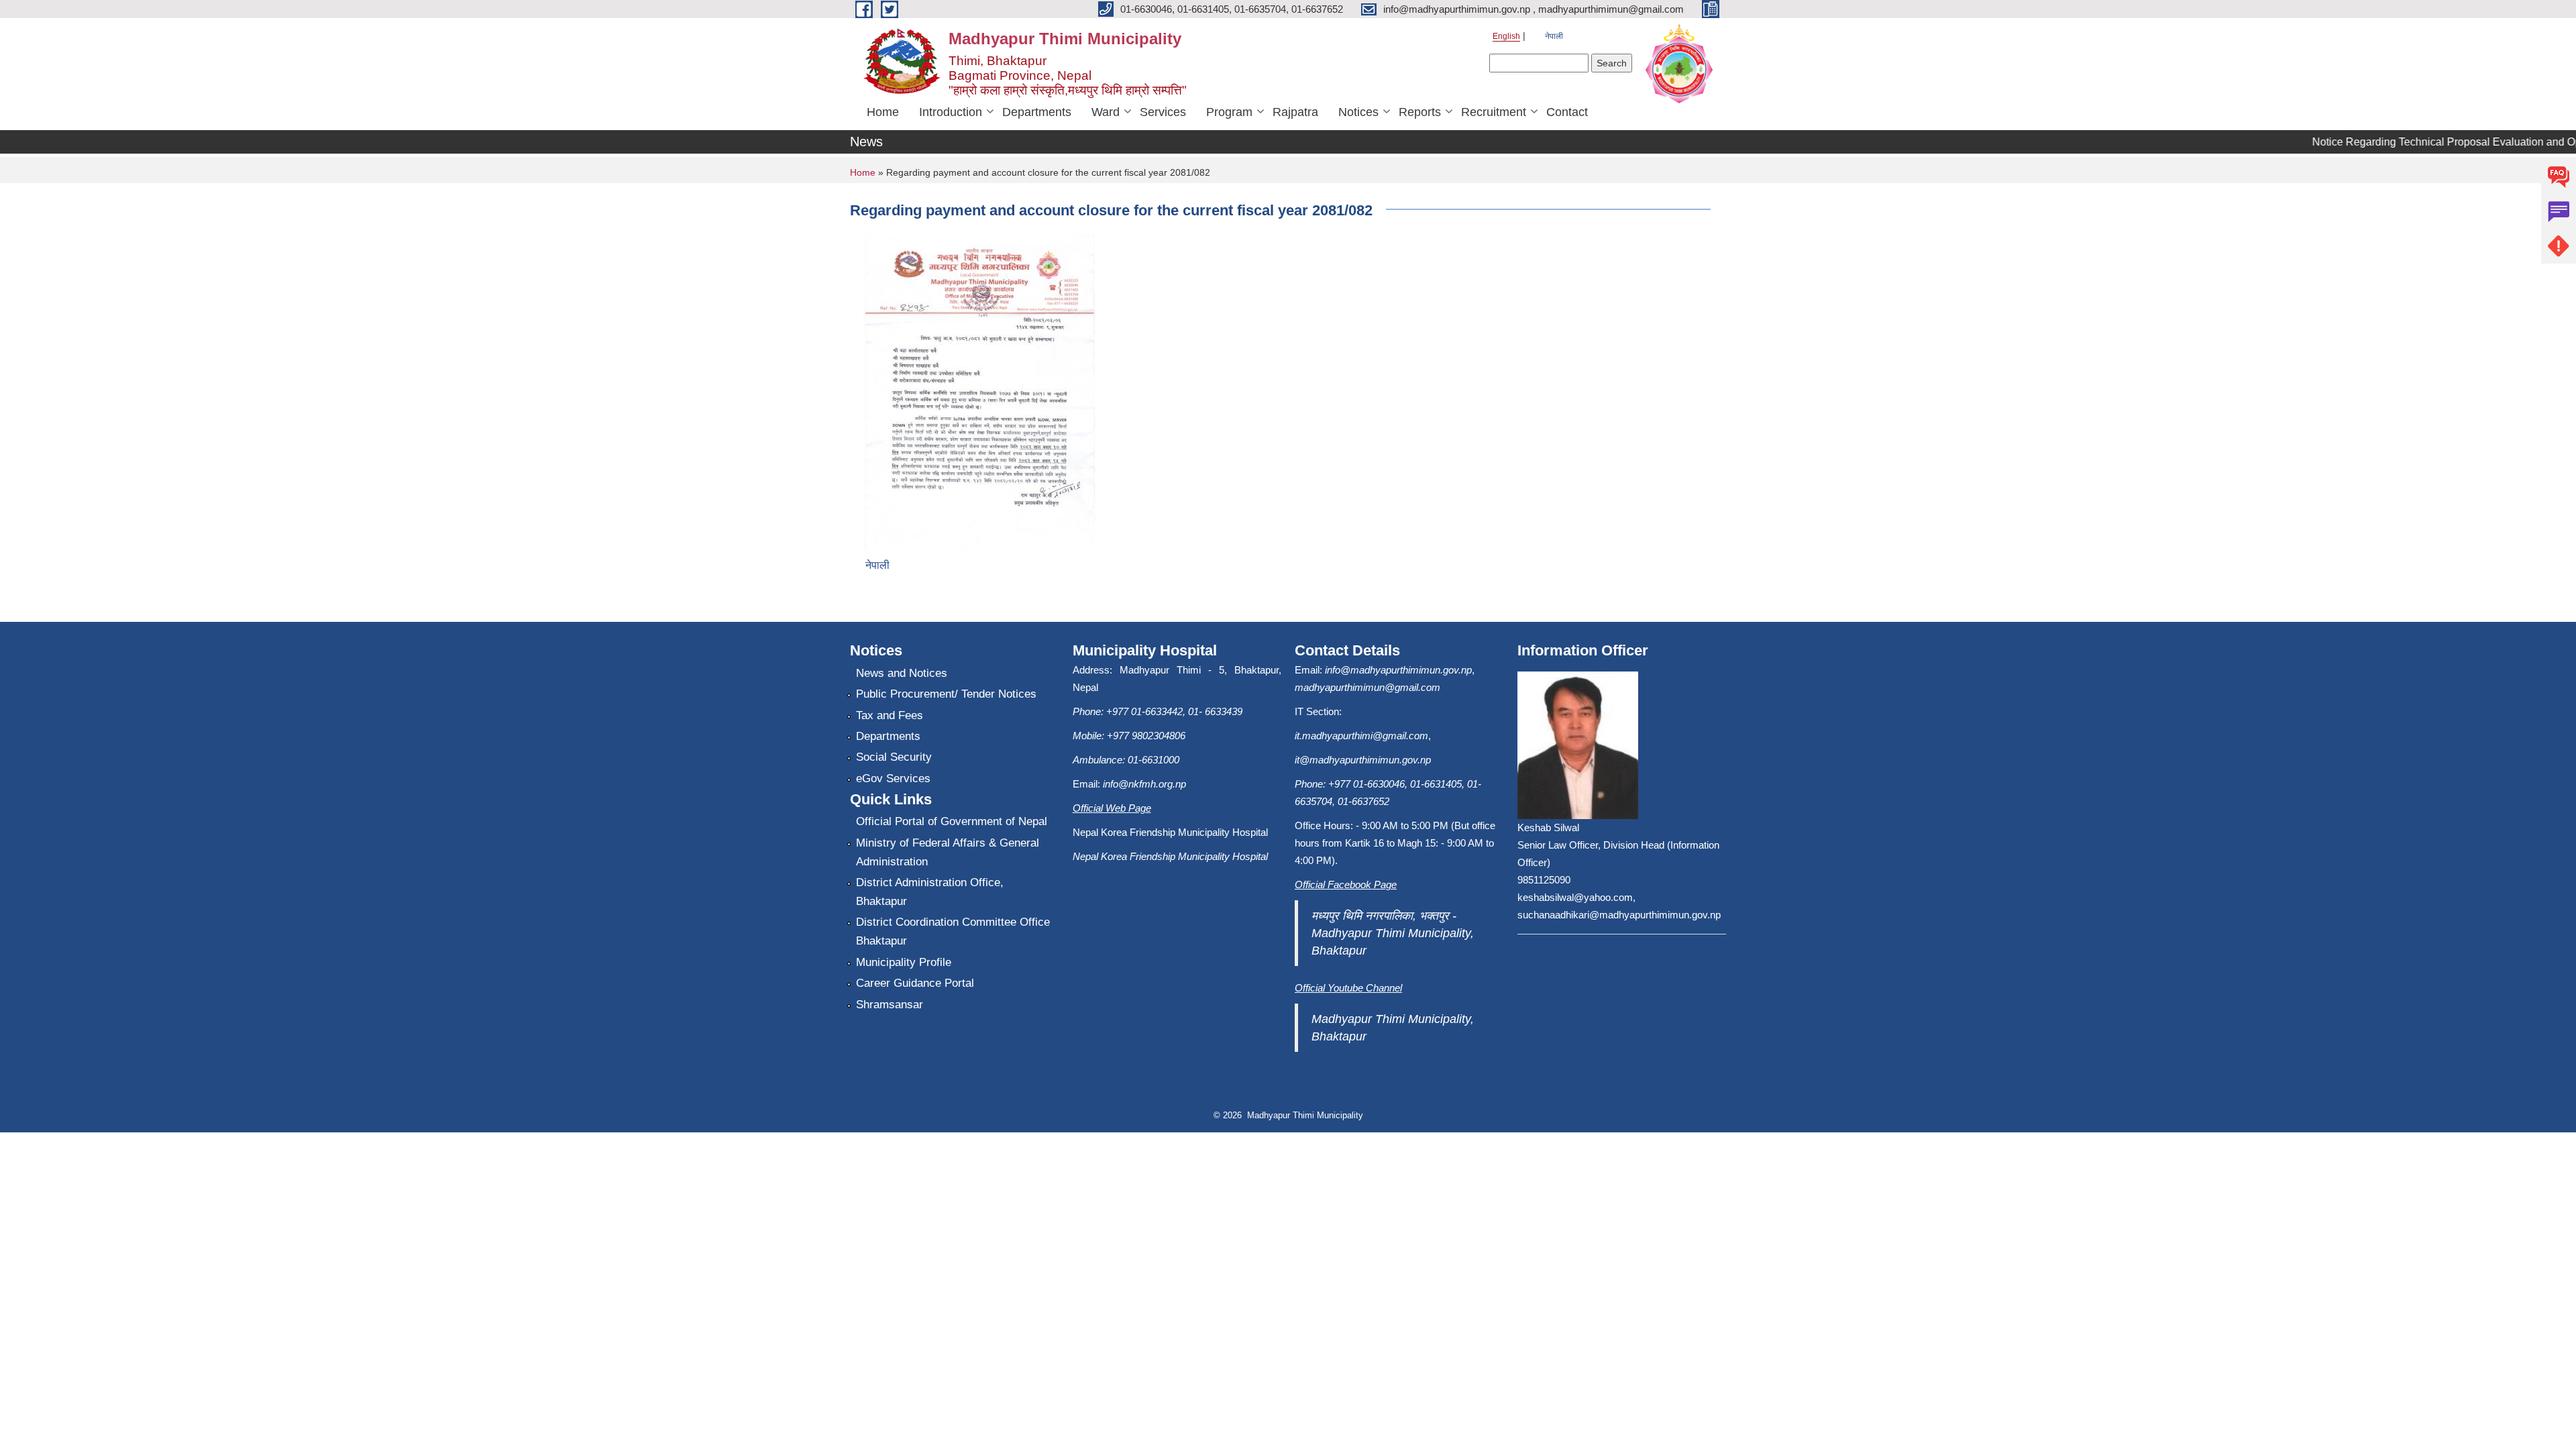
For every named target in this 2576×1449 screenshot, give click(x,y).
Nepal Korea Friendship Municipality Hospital (1170, 856)
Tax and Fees (890, 715)
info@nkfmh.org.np (1144, 784)
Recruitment (1494, 112)
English (1506, 36)
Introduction (951, 112)
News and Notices (902, 673)
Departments (1037, 112)
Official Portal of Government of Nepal (952, 821)
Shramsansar (890, 1005)
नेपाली (1554, 36)
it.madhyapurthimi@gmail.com (1361, 736)
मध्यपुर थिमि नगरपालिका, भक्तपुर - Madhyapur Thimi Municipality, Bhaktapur (1393, 933)
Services (1163, 112)
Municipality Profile (904, 962)
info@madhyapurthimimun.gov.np (1398, 670)
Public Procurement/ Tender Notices (946, 694)
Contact (1567, 112)
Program (1229, 112)
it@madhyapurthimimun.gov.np (1363, 760)
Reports (1420, 112)
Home (883, 112)
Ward (1106, 112)
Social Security (894, 757)
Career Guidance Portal (915, 983)
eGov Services (893, 779)
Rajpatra (1295, 112)
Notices (1358, 112)
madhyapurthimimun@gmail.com (1367, 687)
